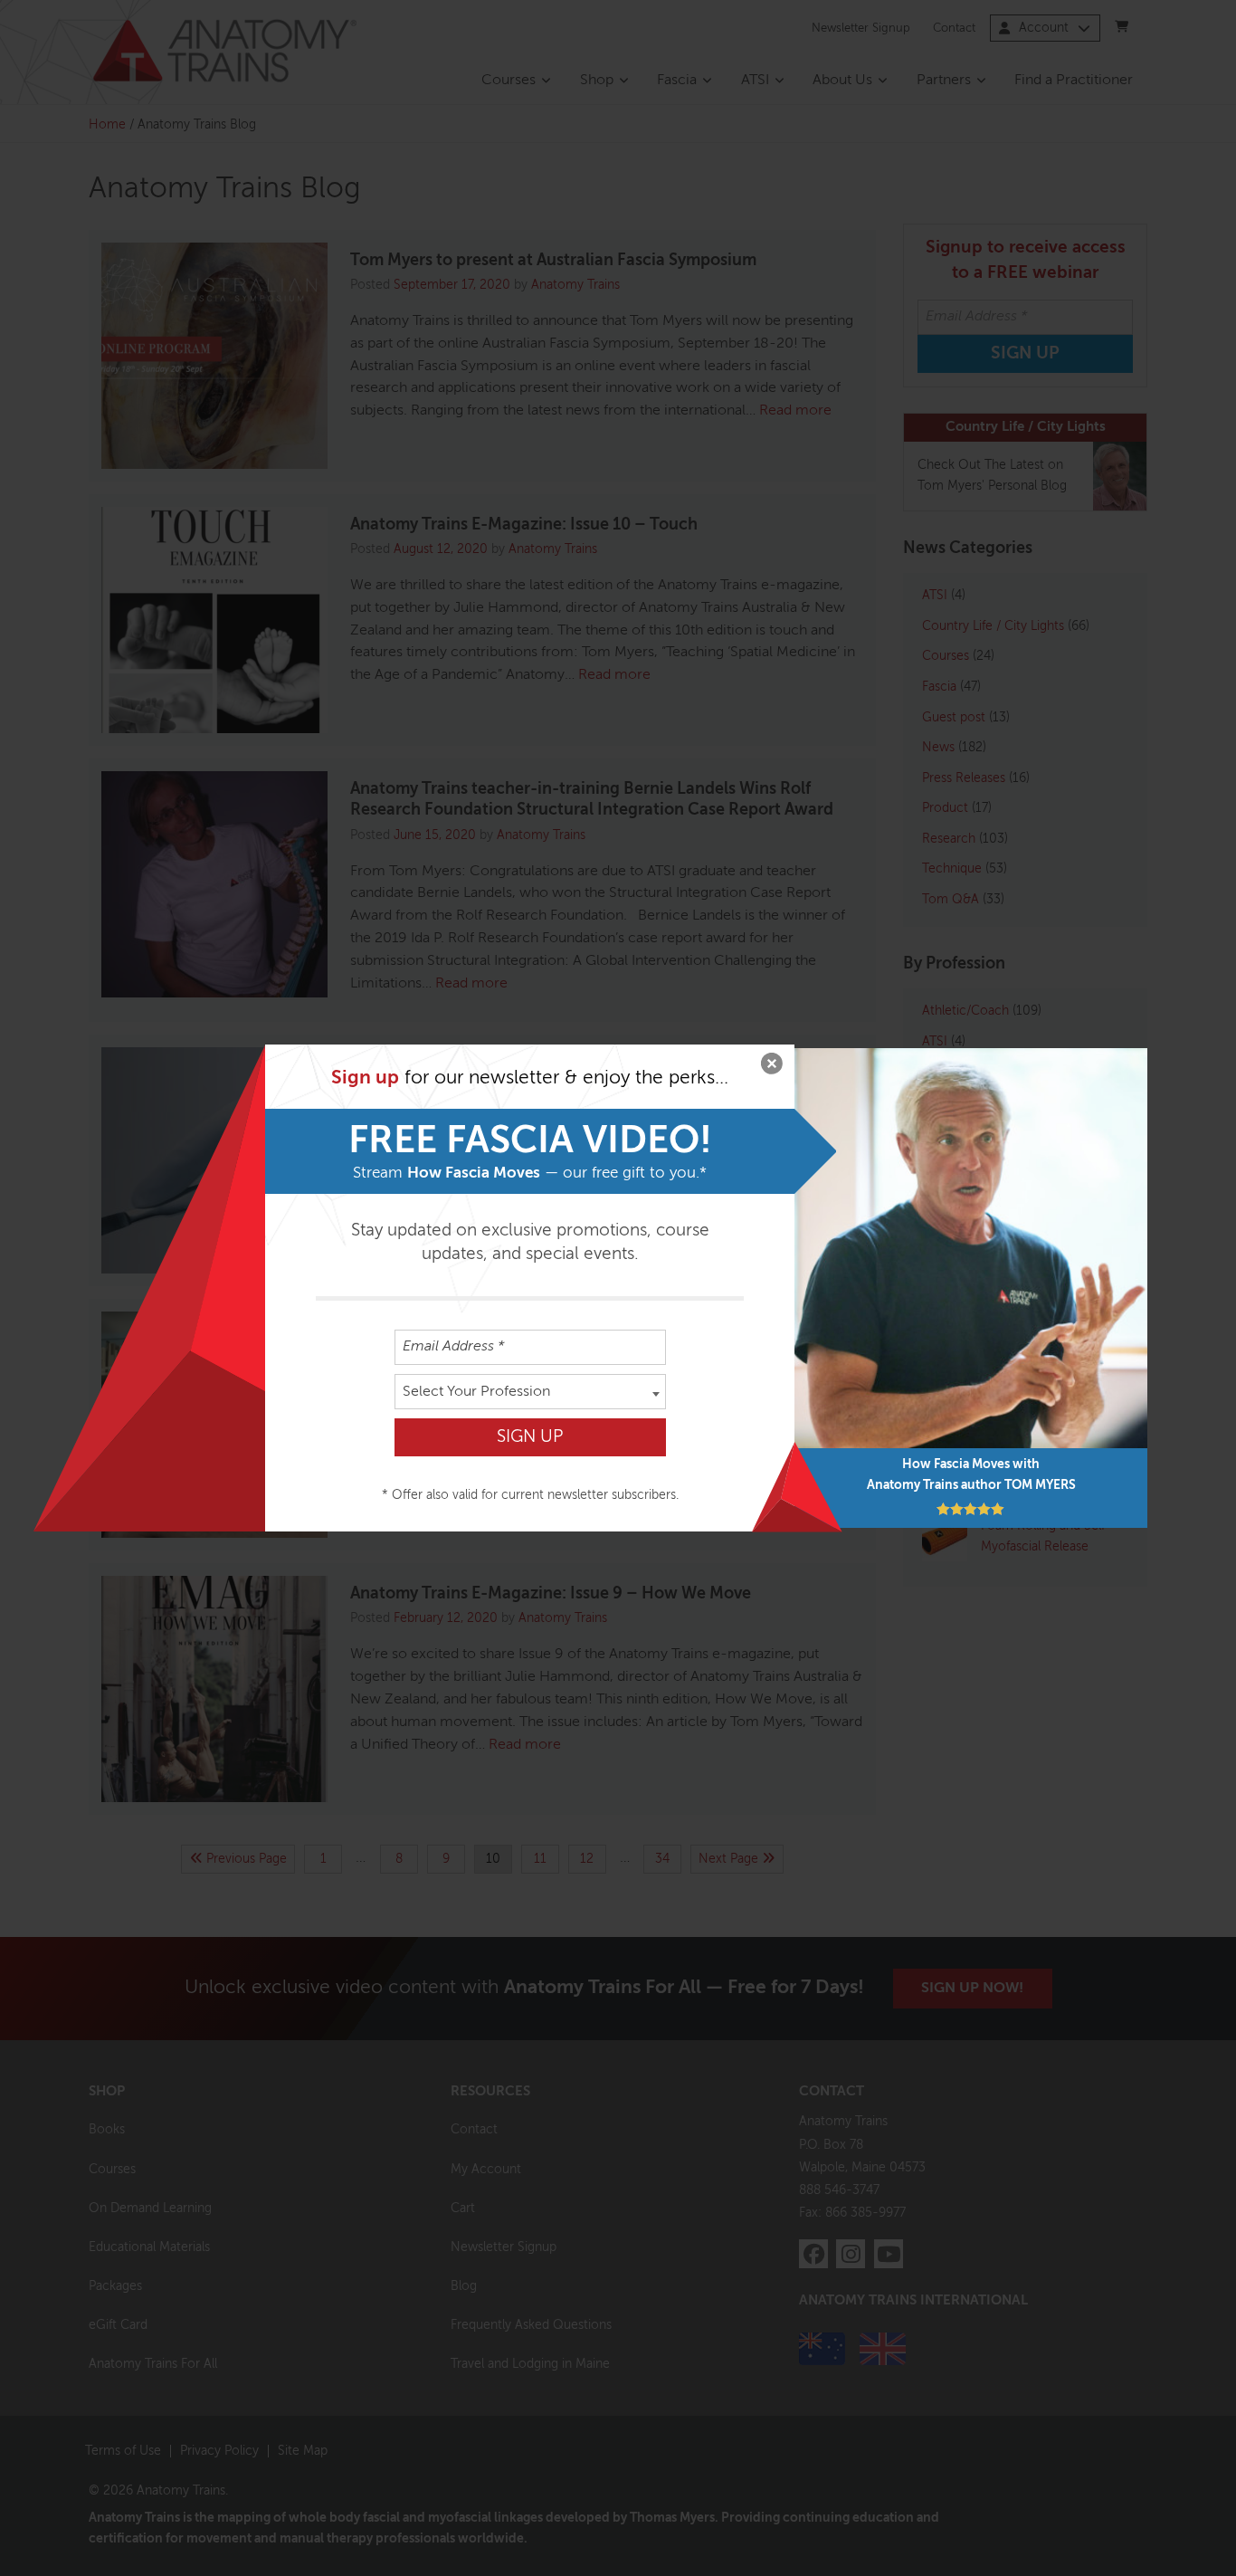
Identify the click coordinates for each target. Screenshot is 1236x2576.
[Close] (772, 1067)
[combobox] (530, 1392)
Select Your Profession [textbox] (476, 1392)
